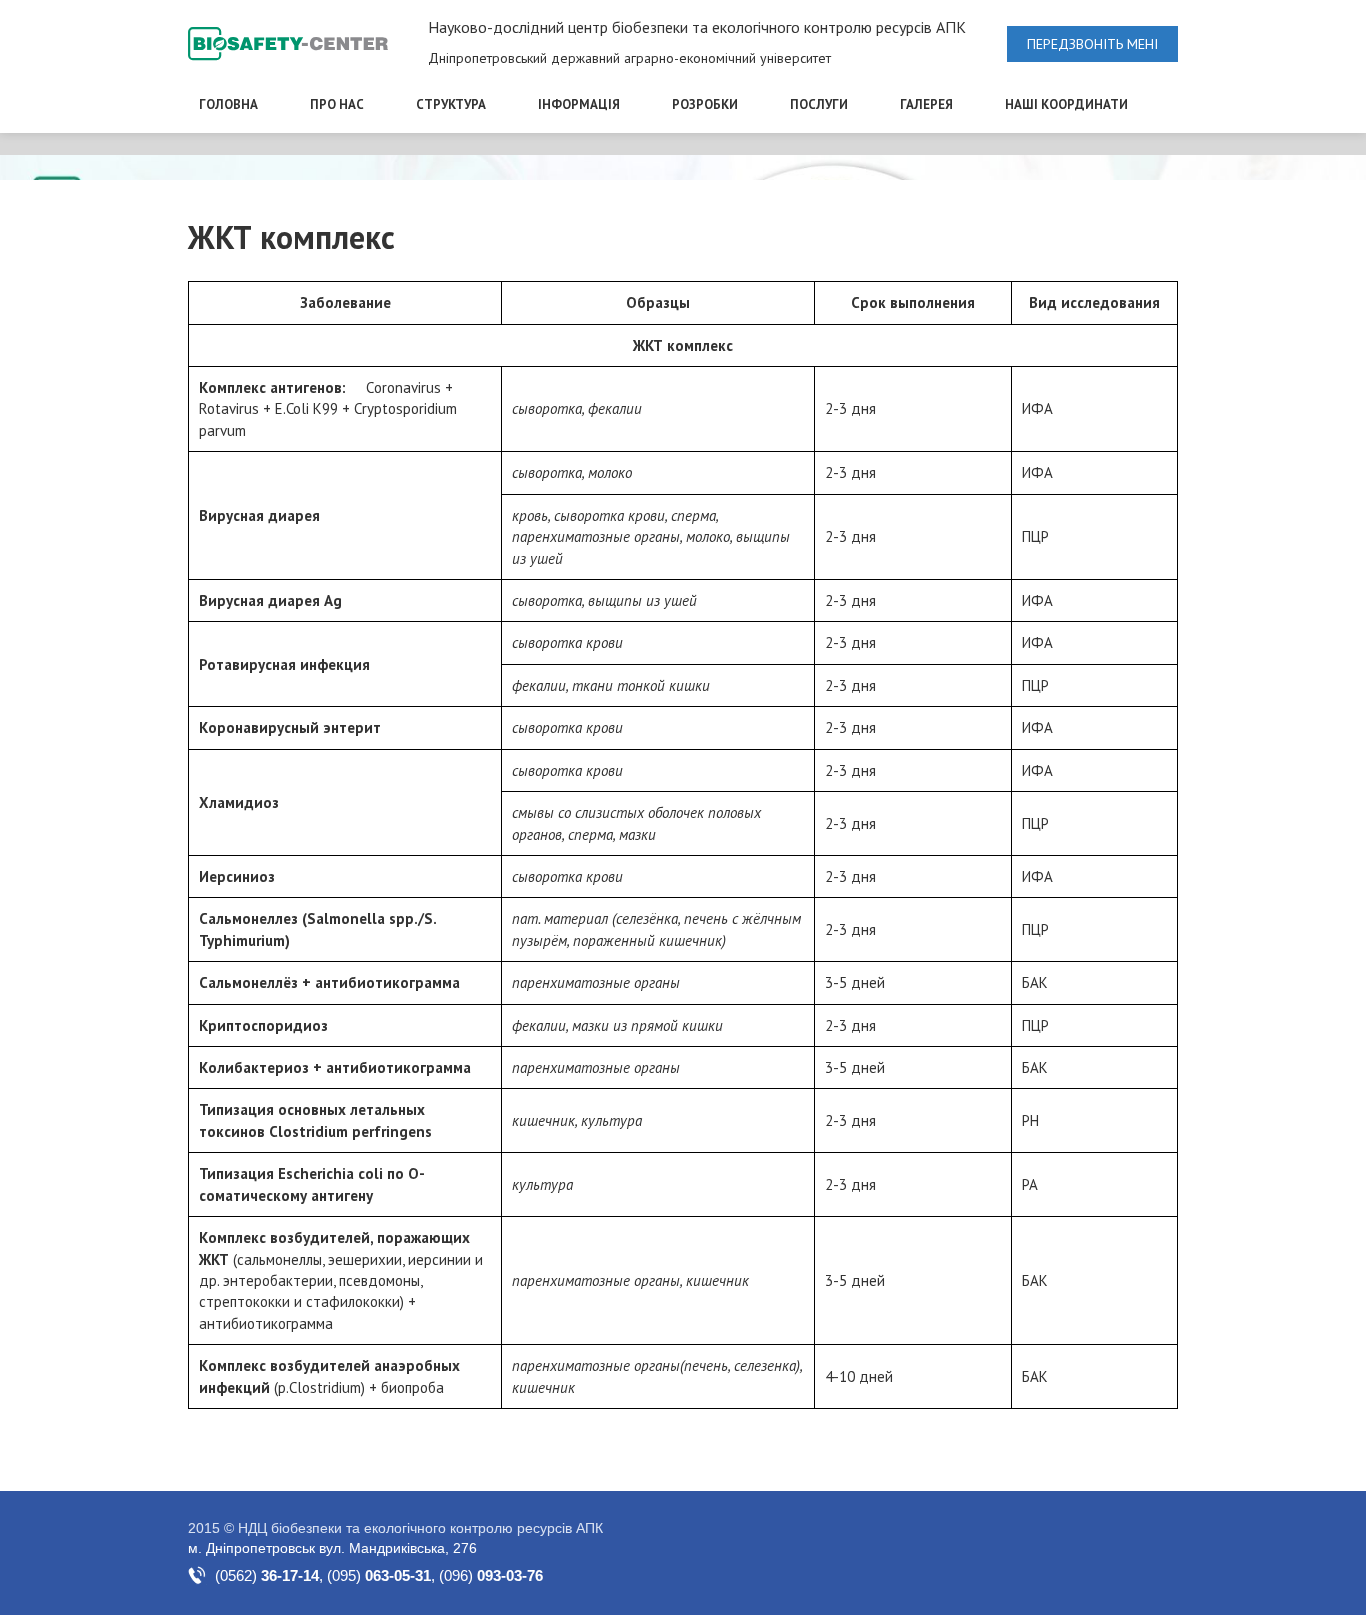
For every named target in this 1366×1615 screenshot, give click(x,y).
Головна (228, 104)
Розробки (705, 104)
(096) (491, 1575)
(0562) (267, 1575)
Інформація (579, 104)
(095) (379, 1575)
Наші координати (1066, 104)
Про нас (337, 104)
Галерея (926, 104)
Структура (451, 104)
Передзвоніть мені (1092, 44)
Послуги (819, 104)
